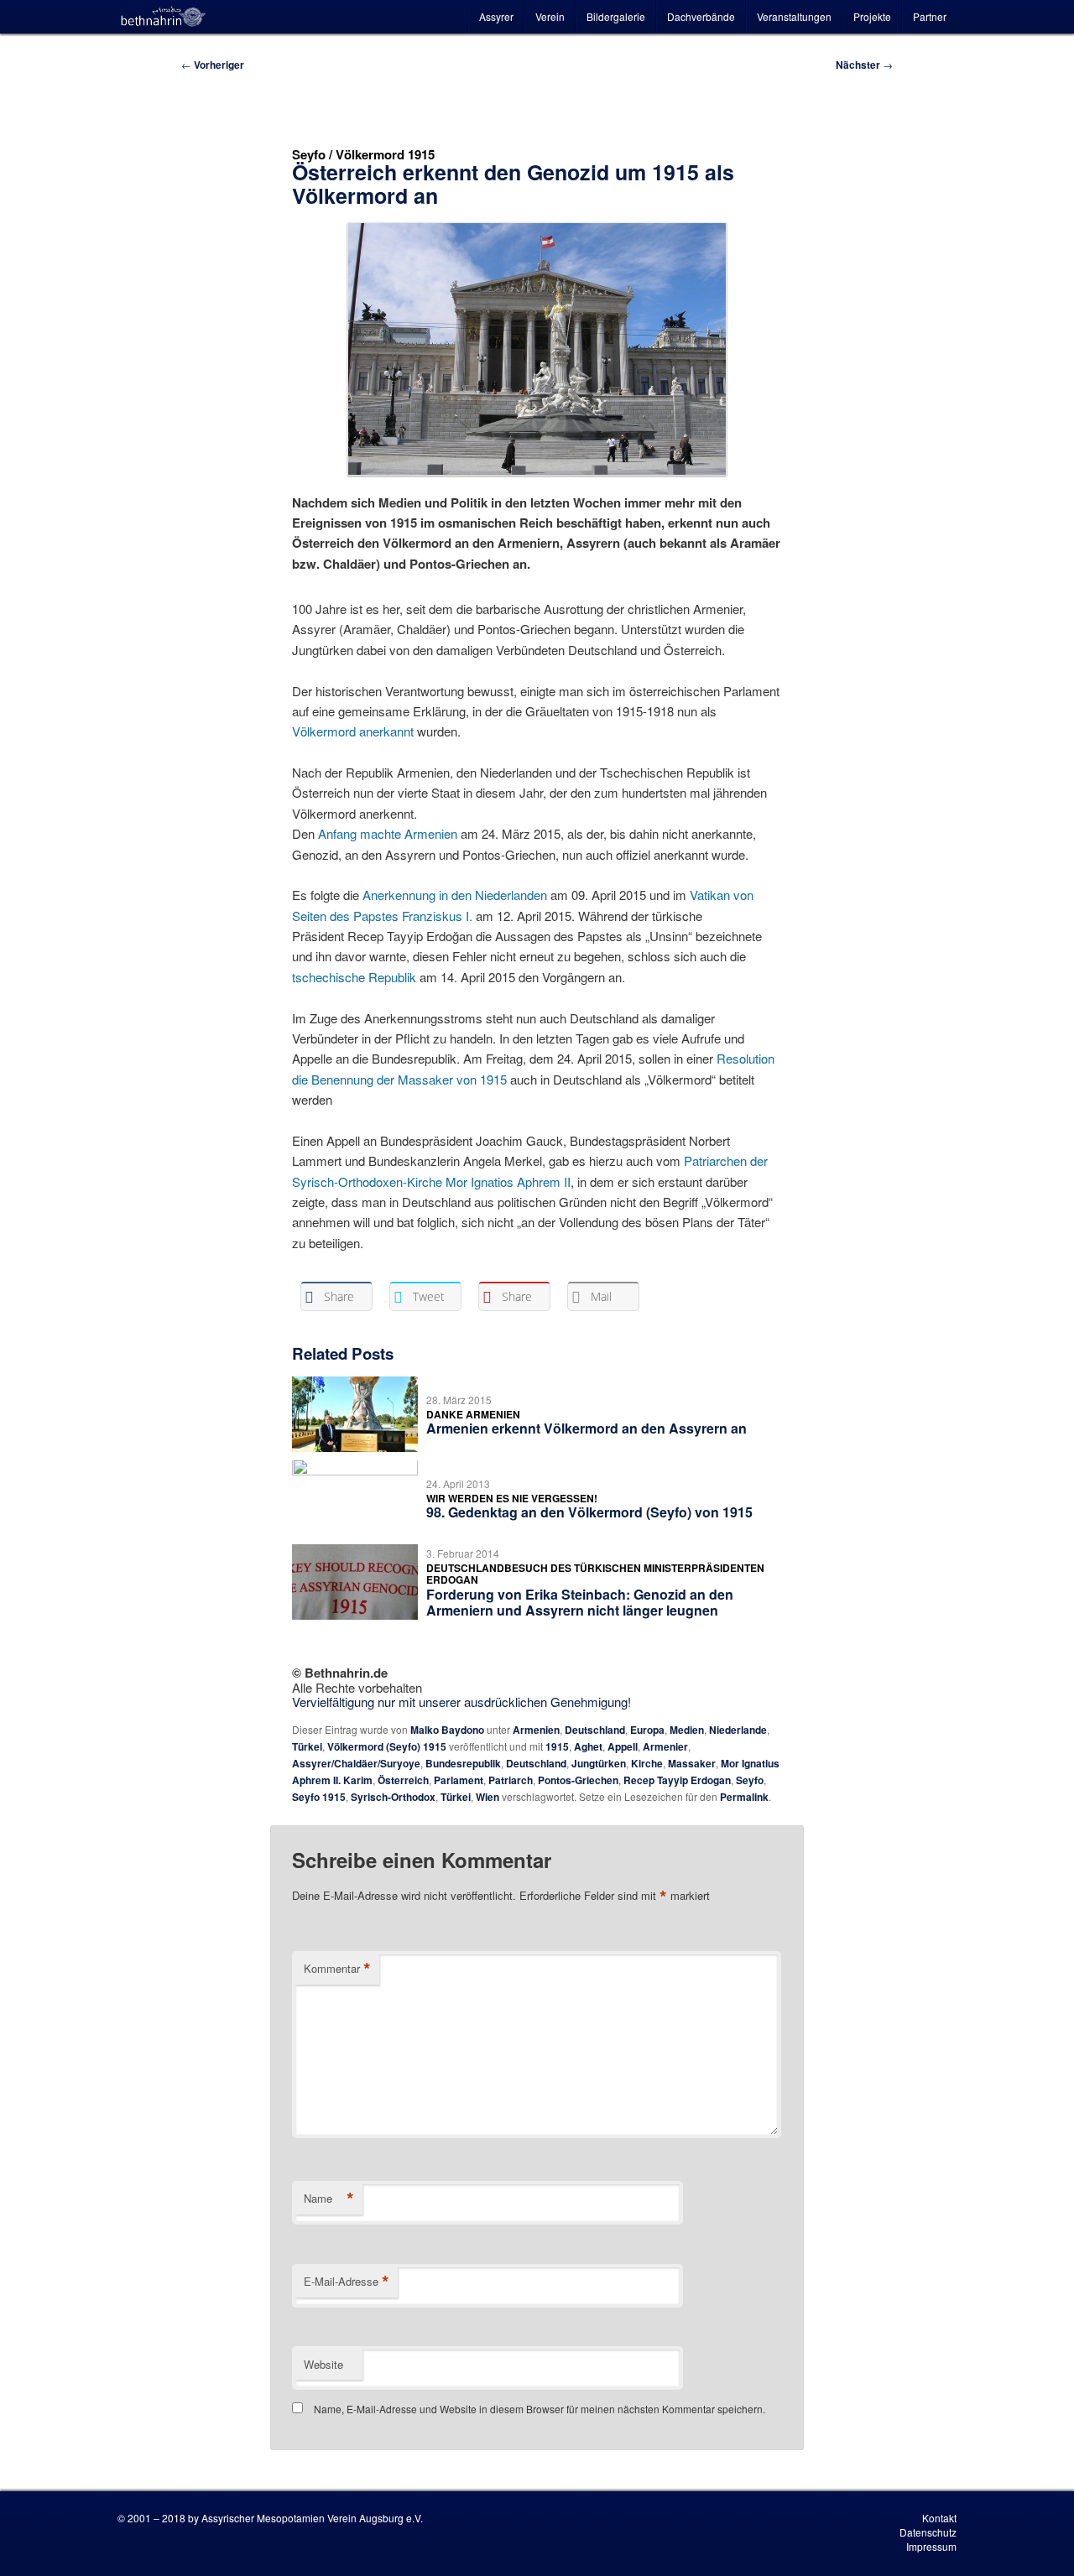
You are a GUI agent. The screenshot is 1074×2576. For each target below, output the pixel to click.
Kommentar (337, 1969)
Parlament (459, 1780)
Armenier (665, 1746)
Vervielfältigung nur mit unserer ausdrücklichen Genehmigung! (461, 1702)
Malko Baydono (447, 1730)
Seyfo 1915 (319, 1797)
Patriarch (511, 1780)
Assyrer (496, 16)
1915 (557, 1746)
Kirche (647, 1763)
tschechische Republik (354, 977)
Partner (930, 16)
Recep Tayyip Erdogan (677, 1780)
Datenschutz (928, 2532)
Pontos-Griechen (578, 1780)
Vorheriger (213, 65)
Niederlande (738, 1730)
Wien (487, 1797)
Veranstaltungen (794, 16)
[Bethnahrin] (164, 17)
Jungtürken (599, 1763)
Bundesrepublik (463, 1763)
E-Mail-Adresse (347, 2282)
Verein (550, 16)
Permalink (744, 1797)
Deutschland (595, 1730)
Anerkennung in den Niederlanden (455, 895)
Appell (623, 1746)
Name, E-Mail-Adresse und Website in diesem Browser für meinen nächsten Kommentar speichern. (540, 2409)
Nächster (864, 65)
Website (323, 2364)
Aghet (588, 1746)
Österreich (403, 1780)
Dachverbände (701, 16)
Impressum (931, 2546)
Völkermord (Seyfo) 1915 (387, 1746)
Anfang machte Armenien (388, 833)
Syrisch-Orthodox (393, 1797)
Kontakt (939, 2518)
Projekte (872, 16)
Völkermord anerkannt (353, 731)
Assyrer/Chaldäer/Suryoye (356, 1763)
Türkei (307, 1746)
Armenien (536, 1730)
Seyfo (750, 1780)
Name (329, 2199)
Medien (687, 1730)
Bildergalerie (616, 16)
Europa (647, 1730)
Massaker (692, 1763)
